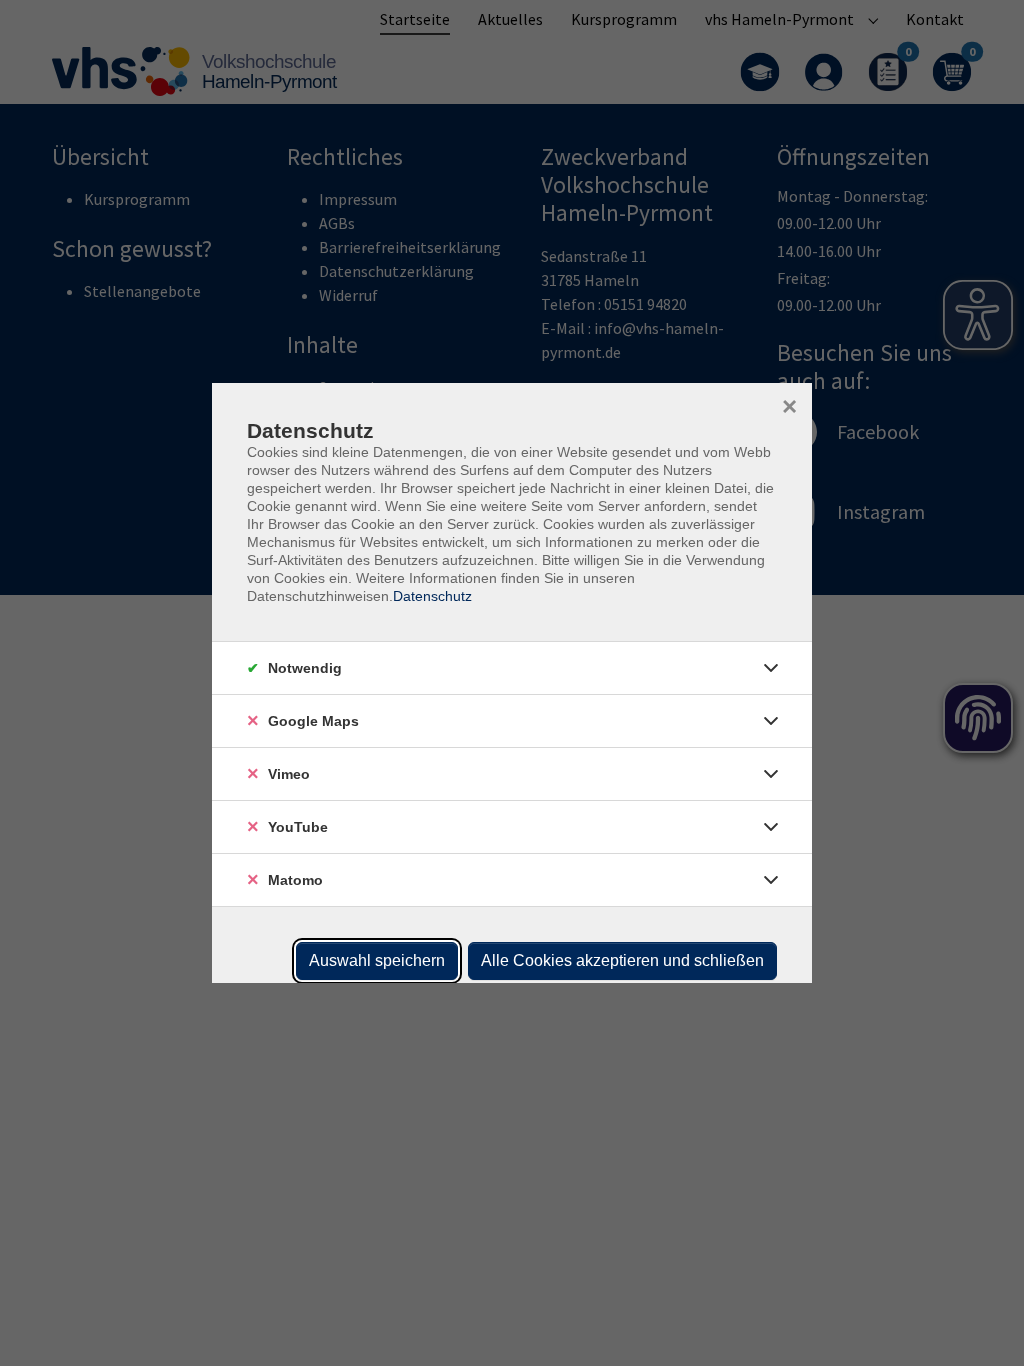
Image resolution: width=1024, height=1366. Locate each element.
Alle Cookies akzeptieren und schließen (622, 960)
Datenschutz (432, 596)
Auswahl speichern (377, 960)
